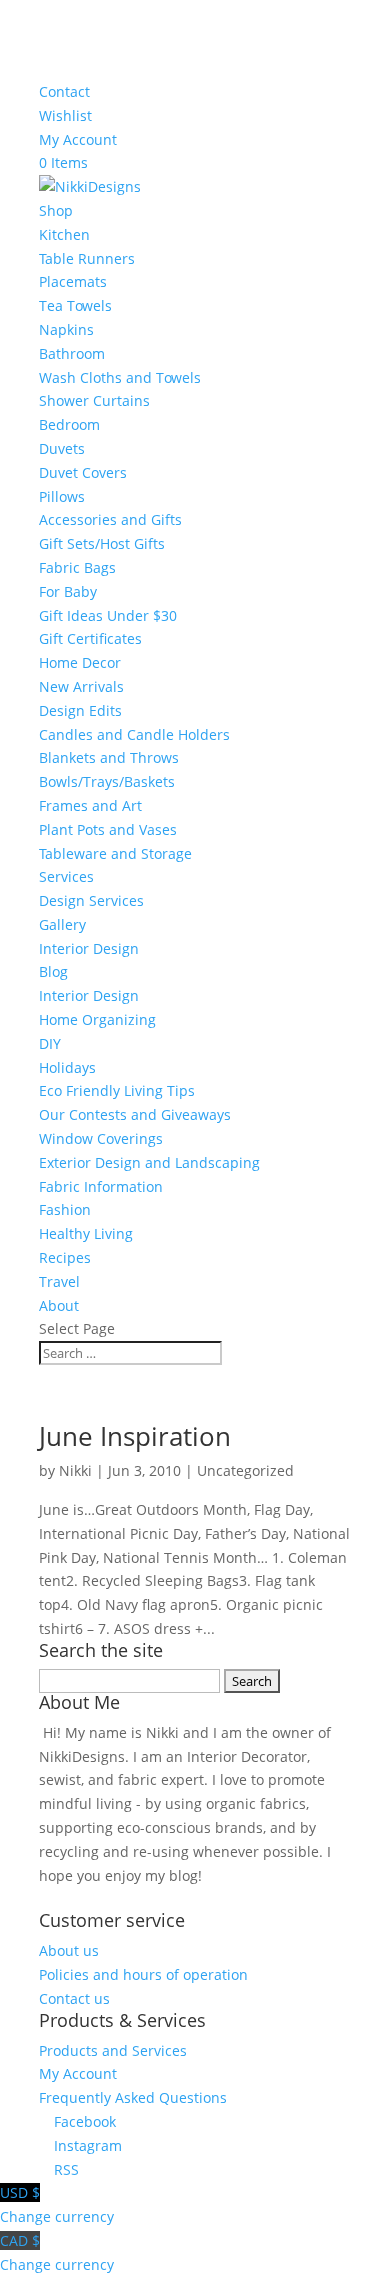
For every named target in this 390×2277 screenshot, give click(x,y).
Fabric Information (101, 1186)
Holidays (67, 1067)
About (59, 1305)
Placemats (73, 281)
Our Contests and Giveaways (135, 1114)
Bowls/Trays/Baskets (107, 781)
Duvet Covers (83, 472)
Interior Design (89, 948)
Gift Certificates (90, 638)
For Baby (68, 591)
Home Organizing (97, 1019)
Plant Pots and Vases (108, 829)
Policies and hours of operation (143, 1974)
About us (69, 1950)
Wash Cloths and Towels (120, 377)
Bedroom (69, 424)
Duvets (62, 448)
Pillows (62, 496)
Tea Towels (75, 305)
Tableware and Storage (115, 853)
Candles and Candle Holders (134, 734)
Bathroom (72, 353)
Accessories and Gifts (110, 519)
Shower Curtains (94, 400)
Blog (53, 971)
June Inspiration (135, 1436)
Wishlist (65, 115)
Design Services (91, 900)
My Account (78, 139)
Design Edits (80, 710)
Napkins (66, 329)
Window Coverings (101, 1138)
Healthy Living (86, 1233)
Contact (64, 91)
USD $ (57, 2204)
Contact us (74, 1998)
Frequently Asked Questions (133, 2097)
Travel (59, 1281)
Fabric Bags (77, 567)
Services (66, 876)
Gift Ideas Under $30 (108, 615)
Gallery (62, 924)
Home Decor (80, 662)
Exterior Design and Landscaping (149, 1162)
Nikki (75, 1470)
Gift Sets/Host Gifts (102, 543)
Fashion (65, 1209)
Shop (56, 210)
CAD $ (57, 2252)
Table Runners (87, 258)
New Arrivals (81, 686)
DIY (50, 1043)
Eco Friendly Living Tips (117, 1090)
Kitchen (64, 234)
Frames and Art (90, 805)
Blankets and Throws (109, 757)
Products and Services (113, 2050)
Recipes (65, 1257)
